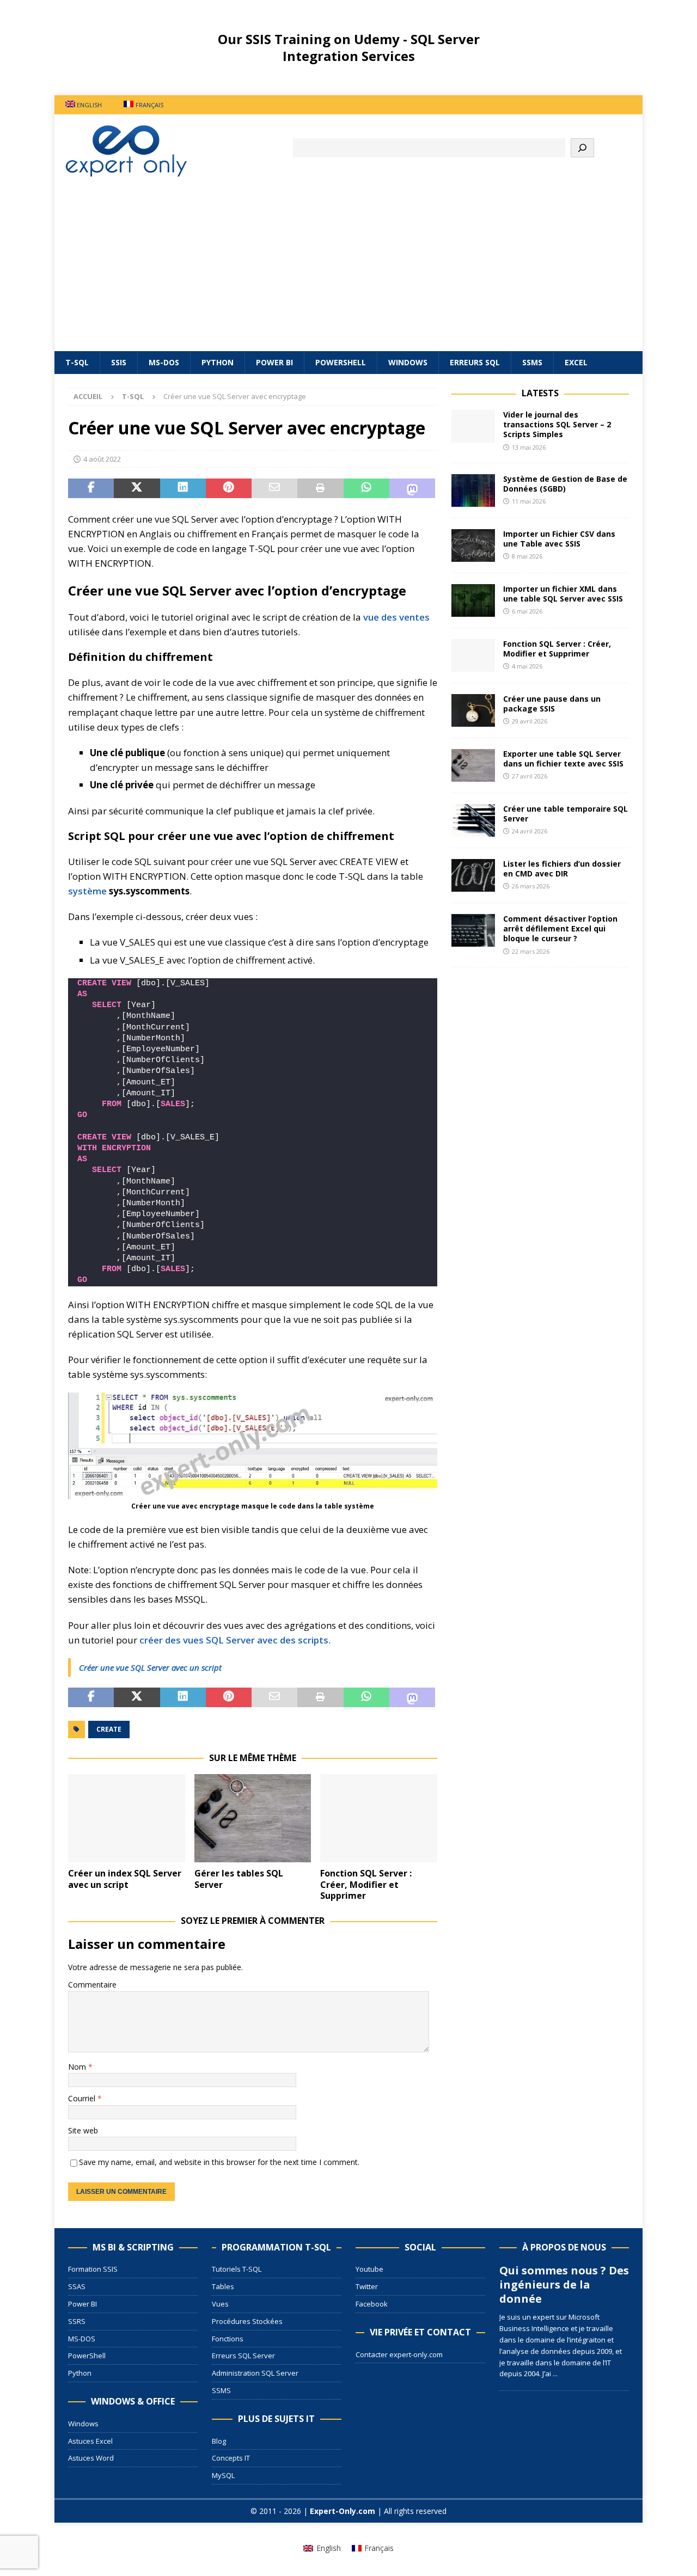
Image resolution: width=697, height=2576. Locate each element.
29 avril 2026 (530, 721)
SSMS (532, 362)
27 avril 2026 (530, 776)
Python (218, 362)
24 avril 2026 (530, 831)
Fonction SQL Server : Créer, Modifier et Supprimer (366, 1885)
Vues (220, 2304)
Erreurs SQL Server (243, 2356)
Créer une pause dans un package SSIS (552, 704)
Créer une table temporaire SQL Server (565, 814)
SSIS (119, 362)
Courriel (83, 2098)
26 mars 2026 (531, 886)
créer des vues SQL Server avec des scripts (234, 1640)
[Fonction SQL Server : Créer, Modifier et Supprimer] (379, 1818)
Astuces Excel (90, 2441)
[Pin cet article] (229, 488)
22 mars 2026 (531, 951)
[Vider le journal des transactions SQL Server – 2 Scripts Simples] (473, 426)
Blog (219, 2441)
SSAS (77, 2286)
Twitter (367, 2286)
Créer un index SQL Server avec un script (125, 1879)
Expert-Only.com (343, 2511)
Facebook (372, 2304)
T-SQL (77, 362)
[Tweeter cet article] (137, 488)
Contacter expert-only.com (399, 2354)
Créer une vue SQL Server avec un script (150, 1667)
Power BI (274, 362)
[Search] (582, 148)
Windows (408, 362)
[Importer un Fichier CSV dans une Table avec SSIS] (473, 545)
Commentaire (92, 1985)
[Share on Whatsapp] (366, 488)
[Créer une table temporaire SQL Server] (473, 820)
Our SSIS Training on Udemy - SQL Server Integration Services (349, 47)
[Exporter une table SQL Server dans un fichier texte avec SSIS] (473, 765)
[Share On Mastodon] (412, 488)
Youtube (369, 2269)
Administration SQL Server (255, 2373)
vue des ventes (396, 617)
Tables (223, 2286)
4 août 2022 (102, 459)
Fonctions (228, 2339)
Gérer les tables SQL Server (239, 1879)
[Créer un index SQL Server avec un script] (127, 1818)
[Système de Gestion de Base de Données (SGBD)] (473, 490)
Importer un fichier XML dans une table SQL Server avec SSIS (563, 594)
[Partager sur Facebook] (91, 488)
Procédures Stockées (247, 2321)
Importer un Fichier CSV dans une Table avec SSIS (559, 539)
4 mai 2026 (527, 666)
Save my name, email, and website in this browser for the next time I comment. (219, 2162)
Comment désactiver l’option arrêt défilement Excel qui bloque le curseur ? (560, 928)
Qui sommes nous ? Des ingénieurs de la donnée (564, 2284)
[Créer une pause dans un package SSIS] (473, 710)
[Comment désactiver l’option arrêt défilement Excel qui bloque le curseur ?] (473, 930)
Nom (78, 2067)
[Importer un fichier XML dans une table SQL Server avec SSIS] (473, 600)
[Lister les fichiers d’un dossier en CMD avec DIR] (473, 875)
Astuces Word (91, 2458)
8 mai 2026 (527, 556)
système (87, 891)
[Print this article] (320, 488)
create (109, 1729)
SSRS (77, 2321)
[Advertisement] (348, 269)
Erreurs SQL (475, 362)
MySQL (223, 2475)
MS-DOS (164, 362)
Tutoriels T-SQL (237, 2269)
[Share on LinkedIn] (183, 488)
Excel (576, 362)
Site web (83, 2130)
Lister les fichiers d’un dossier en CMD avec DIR (562, 869)
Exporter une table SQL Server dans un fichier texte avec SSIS (563, 759)
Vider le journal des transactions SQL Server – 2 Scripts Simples (557, 424)
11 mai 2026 (529, 501)
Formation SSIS (93, 2269)
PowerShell (341, 362)
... (555, 2373)
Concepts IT (231, 2458)
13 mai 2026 (529, 447)
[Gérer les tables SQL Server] (253, 1818)
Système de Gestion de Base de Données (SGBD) (565, 484)
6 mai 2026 (527, 611)
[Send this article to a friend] (274, 488)
